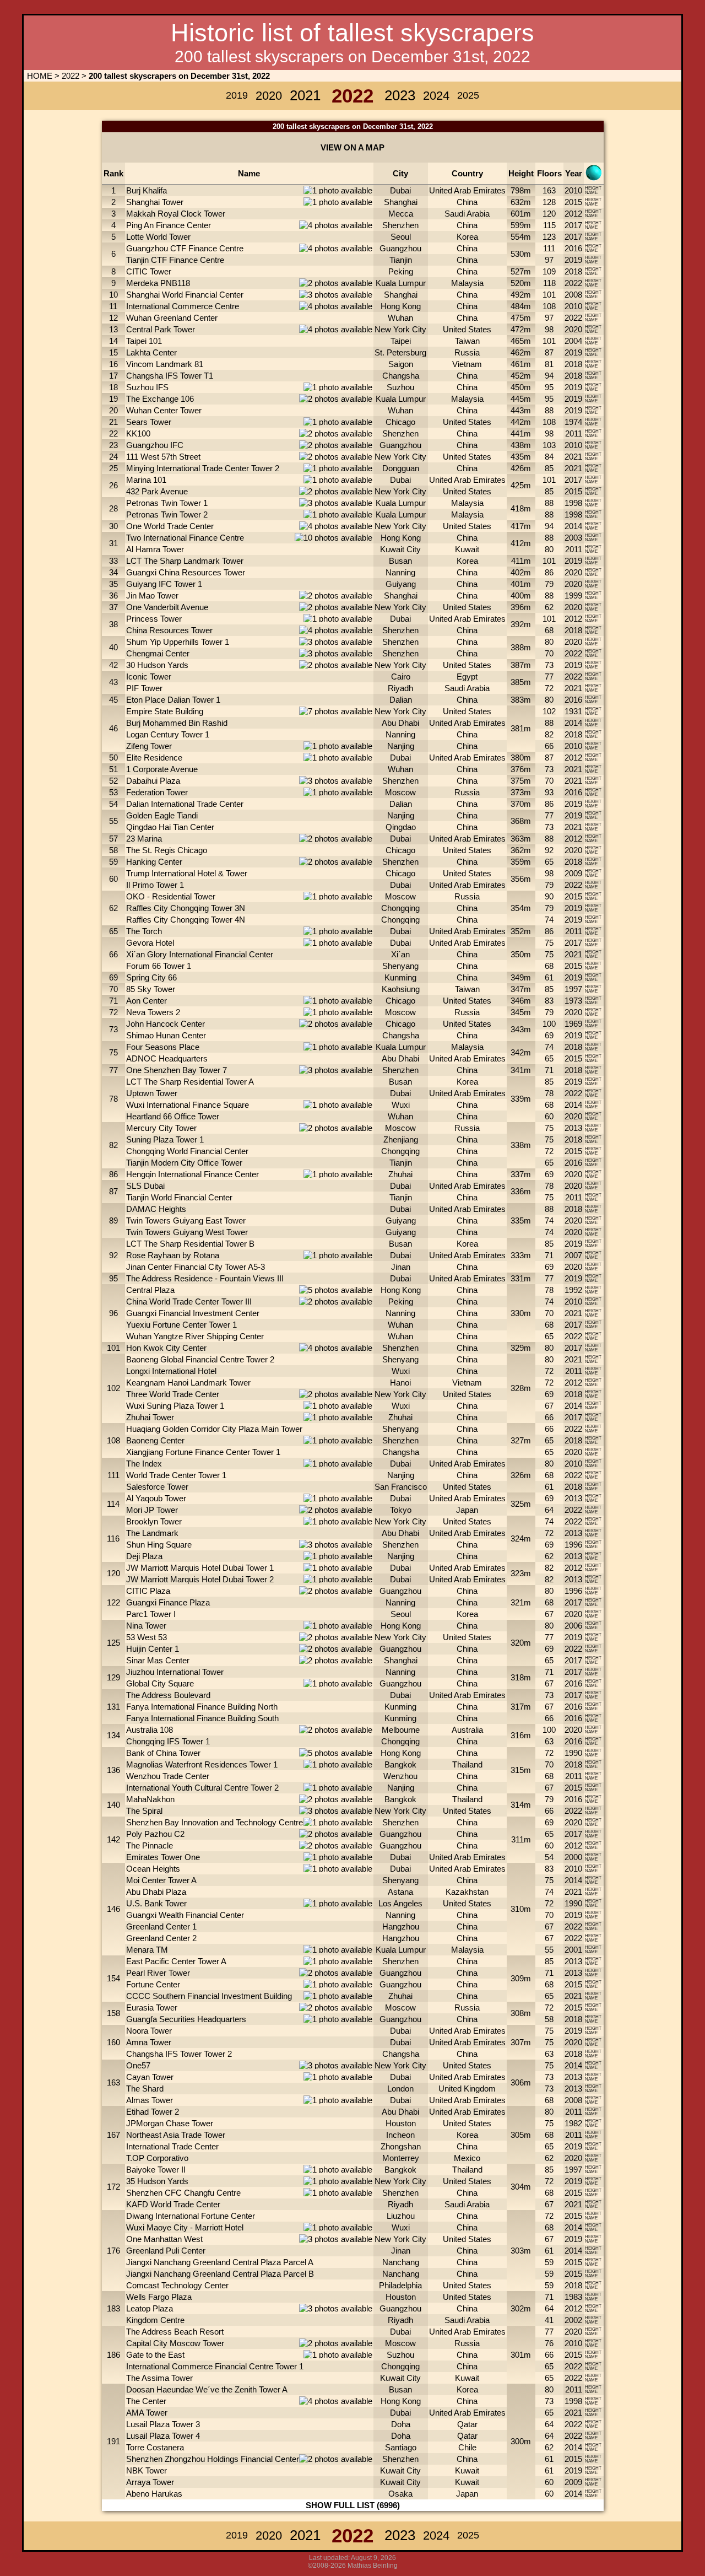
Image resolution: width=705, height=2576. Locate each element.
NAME (591, 193)
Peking (401, 271)
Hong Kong (401, 306)
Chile (467, 2447)
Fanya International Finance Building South (202, 1718)
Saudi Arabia (467, 214)
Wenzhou (400, 1776)
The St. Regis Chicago (167, 850)
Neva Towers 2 (153, 1012)
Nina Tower (146, 1626)
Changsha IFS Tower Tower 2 (179, 2054)
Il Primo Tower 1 (155, 885)
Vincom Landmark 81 (165, 364)
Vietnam (467, 364)
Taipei (401, 341)
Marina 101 (146, 480)
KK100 (138, 433)
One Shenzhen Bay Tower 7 (177, 1070)
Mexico (467, 2158)
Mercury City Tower (161, 1128)
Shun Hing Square (159, 1545)
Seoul (401, 237)
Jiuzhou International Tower (175, 1672)
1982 (573, 2123)
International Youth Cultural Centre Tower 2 (202, 1788)
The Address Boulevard (168, 1695)
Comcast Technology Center (177, 2285)
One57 (138, 2065)
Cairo (401, 677)
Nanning (400, 572)
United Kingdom (467, 2089)
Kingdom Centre (155, 2320)
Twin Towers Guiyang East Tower (186, 1220)
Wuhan (400, 318)
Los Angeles (400, 1903)
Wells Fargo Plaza (159, 2297)
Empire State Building (165, 711)
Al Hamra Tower (155, 549)
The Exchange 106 (160, 399)
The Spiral (144, 1811)
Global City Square (160, 1683)
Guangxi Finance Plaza (168, 1602)
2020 (573, 329)
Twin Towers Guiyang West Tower (187, 1232)
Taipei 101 (144, 341)
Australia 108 (150, 1730)
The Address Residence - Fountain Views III (205, 1278)
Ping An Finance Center (169, 225)
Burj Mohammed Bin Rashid (177, 723)
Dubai (400, 190)
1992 (573, 1290)
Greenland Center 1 (161, 1926)
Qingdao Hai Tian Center (170, 827)
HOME (39, 76)
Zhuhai (400, 1174)
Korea (467, 237)
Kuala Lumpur (401, 283)
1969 (573, 1024)
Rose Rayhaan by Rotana (173, 1255)
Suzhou (400, 387)
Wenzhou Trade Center (168, 1776)
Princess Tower (154, 619)
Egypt (467, 677)
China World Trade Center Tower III (189, 1302)
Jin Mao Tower (152, 596)
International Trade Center (172, 2146)
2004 (573, 341)
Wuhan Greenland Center (172, 318)
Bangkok (400, 1764)
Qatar (467, 2424)
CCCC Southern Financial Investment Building (209, 1996)
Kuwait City (400, 549)
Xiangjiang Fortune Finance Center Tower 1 (203, 1452)
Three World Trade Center (173, 1394)
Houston (401, 2123)
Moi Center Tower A (161, 1880)
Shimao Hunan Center (166, 1035)
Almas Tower (150, 2100)
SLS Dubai (145, 1186)
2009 (573, 873)
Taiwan (467, 341)
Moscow (400, 792)
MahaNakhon (150, 1799)
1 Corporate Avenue (162, 769)
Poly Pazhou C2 (155, 1834)
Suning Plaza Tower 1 (165, 1139)
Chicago (400, 422)
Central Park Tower (161, 329)
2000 (573, 1857)
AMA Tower (147, 2413)
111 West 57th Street (163, 457)
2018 (573, 271)
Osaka (400, 2494)
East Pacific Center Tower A (176, 1961)
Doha (401, 2424)
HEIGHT (593, 188)
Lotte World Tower (158, 237)
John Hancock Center (166, 1024)
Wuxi (401, 1105)
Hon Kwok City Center (166, 1348)
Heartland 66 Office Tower (173, 1116)
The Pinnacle (150, 1845)
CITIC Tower (149, 271)
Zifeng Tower (149, 746)
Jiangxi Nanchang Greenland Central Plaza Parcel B (220, 2274)
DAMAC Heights (156, 1209)
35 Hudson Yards (157, 2181)
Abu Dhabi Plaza (156, 1892)
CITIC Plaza (148, 1591)
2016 (573, 248)
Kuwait (467, 549)
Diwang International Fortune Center (191, 2216)
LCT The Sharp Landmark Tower (185, 561)
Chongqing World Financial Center (187, 1151)
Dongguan (401, 468)
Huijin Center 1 (153, 1649)
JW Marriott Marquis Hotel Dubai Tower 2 (200, 1579)
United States (467, 329)
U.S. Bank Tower (156, 1903)
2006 (573, 1626)
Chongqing (400, 908)
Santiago (401, 2447)
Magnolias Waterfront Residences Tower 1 (202, 1764)
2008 (573, 295)
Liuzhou (401, 2216)
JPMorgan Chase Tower (170, 2123)
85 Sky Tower (151, 989)
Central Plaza (150, 1290)
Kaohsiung (401, 989)
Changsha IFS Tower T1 (170, 376)
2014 (573, 526)
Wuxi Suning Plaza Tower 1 (175, 1406)
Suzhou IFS (147, 387)
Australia (467, 1730)
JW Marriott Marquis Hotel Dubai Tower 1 (200, 1568)
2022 (70, 76)
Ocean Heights (153, 1869)
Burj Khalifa (147, 190)
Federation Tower (157, 792)
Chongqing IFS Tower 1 (168, 1741)
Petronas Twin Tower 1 (167, 503)
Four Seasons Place (163, 1047)
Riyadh (400, 688)
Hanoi (400, 1383)
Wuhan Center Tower (164, 410)
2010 (573, 190)
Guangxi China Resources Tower (186, 572)
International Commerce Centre (183, 306)
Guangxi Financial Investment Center (193, 1313)
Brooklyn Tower (154, 1521)
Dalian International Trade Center (185, 804)
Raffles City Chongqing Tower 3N (186, 908)
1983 (573, 2297)
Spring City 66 (151, 977)
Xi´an (400, 954)
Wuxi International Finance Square (188, 1105)
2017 (573, 225)
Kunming (400, 977)
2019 (573, 260)
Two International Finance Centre (185, 538)
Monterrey (401, 2158)
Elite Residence (154, 758)
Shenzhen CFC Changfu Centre (183, 2193)
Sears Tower (149, 422)
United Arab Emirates (467, 190)
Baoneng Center (155, 1440)
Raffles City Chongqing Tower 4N (186, 920)
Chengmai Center (158, 653)
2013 (573, 1128)
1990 (573, 1753)
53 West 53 (147, 1637)
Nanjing (401, 746)
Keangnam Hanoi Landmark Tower (188, 1383)
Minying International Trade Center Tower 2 (203, 468)
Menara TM (147, 1950)
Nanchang (401, 2262)
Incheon (400, 2135)
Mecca (401, 214)
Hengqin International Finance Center (192, 1174)
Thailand (467, 1764)
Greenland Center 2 (161, 1938)
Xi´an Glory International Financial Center (200, 954)
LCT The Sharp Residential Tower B (190, 1244)
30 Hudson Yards (157, 665)
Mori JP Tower (152, 1510)
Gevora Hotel (150, 943)
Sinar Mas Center (158, 1660)
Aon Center (147, 1001)
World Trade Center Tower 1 (176, 1475)
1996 (573, 1545)
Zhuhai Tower (150, 1417)
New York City (400, 329)
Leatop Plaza (150, 2308)
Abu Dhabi (400, 723)
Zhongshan (401, 2146)
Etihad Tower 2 (153, 2112)
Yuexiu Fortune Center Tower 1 (181, 1325)
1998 (573, 503)
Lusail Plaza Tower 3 (163, 2424)
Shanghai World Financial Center (185, 295)
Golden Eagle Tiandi (162, 815)
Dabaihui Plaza (153, 781)
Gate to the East (155, 2355)
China (467, 202)
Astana (400, 1892)
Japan (467, 1510)
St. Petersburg (400, 352)
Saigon (401, 364)
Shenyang (400, 966)
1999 (573, 596)
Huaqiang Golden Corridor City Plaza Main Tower (214, 1429)
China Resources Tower (169, 630)
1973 (573, 1001)
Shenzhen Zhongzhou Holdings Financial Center (213, 2459)
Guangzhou (400, 248)
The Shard (145, 2089)
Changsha (401, 376)
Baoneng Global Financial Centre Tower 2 (200, 1359)
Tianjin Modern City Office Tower (184, 1163)
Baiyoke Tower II (156, 2170)
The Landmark (152, 1533)
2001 (573, 1950)
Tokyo (401, 1510)
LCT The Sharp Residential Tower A (190, 1082)
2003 (573, 538)
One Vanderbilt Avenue (167, 607)
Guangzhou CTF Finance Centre (185, 248)
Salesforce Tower (157, 1487)
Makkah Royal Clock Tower (176, 214)
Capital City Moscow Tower (175, 2343)
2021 (573, 457)
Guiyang (401, 584)
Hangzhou (401, 1926)
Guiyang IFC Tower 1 (164, 584)
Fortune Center (153, 1984)
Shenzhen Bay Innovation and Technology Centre (215, 1822)
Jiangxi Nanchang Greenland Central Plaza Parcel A (220, 2262)
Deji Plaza (144, 1556)
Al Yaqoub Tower (156, 1498)
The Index (144, 1464)
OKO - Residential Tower (171, 896)
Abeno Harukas (154, 2494)
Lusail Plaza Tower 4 (163, 2436)
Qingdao (401, 827)
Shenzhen (400, 225)
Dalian (401, 700)
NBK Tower (147, 2470)
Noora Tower (149, 2031)
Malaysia (467, 283)
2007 (573, 1255)
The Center (146, 2401)
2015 (573, 202)
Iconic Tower (149, 677)
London (400, 2089)
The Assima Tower (159, 2378)
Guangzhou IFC (155, 445)
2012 (573, 214)
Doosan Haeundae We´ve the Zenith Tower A (207, 2389)
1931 (573, 711)
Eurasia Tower (152, 2008)
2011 (574, 433)
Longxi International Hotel (171, 1371)
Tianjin (401, 260)
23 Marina (144, 839)
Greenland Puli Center (166, 2251)
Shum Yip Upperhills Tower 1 (178, 642)
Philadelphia (400, 2285)
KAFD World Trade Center (173, 2204)
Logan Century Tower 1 (168, 734)
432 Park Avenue (157, 491)
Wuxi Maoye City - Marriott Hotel (185, 2227)
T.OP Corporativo (157, 2158)
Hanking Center (154, 862)
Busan (400, 561)
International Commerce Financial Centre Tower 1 (215, 2366)
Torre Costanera (155, 2447)
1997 (573, 989)
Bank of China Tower (163, 1753)
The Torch (144, 931)
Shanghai (401, 202)
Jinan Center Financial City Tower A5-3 (196, 1267)
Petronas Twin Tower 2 (167, 514)
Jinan (401, 1267)
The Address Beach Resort (175, 2332)
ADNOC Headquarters (167, 1058)
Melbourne (401, 1730)
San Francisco (401, 1487)
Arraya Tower (150, 2482)
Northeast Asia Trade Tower (176, 2135)
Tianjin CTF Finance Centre (175, 260)
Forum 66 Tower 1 (159, 966)
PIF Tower (144, 688)
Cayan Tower (150, 2077)
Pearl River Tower (158, 1973)
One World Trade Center (170, 526)
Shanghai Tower (155, 202)
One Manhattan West (164, 2239)
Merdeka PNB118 (158, 283)
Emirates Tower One (163, 1857)
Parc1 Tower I (151, 1614)
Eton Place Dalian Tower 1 (173, 700)
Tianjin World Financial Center (179, 1197)
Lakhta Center (151, 352)
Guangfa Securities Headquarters (186, 2019)
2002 (573, 2320)
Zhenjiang (401, 1139)
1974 (573, 422)
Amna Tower (149, 2042)
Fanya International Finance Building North (202, 1707)
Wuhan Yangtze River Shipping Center (195, 1336)
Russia (467, 352)
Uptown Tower (152, 1093)
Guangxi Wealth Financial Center (185, 1915)
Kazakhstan (467, 1892)
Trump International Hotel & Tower (187, 873)
